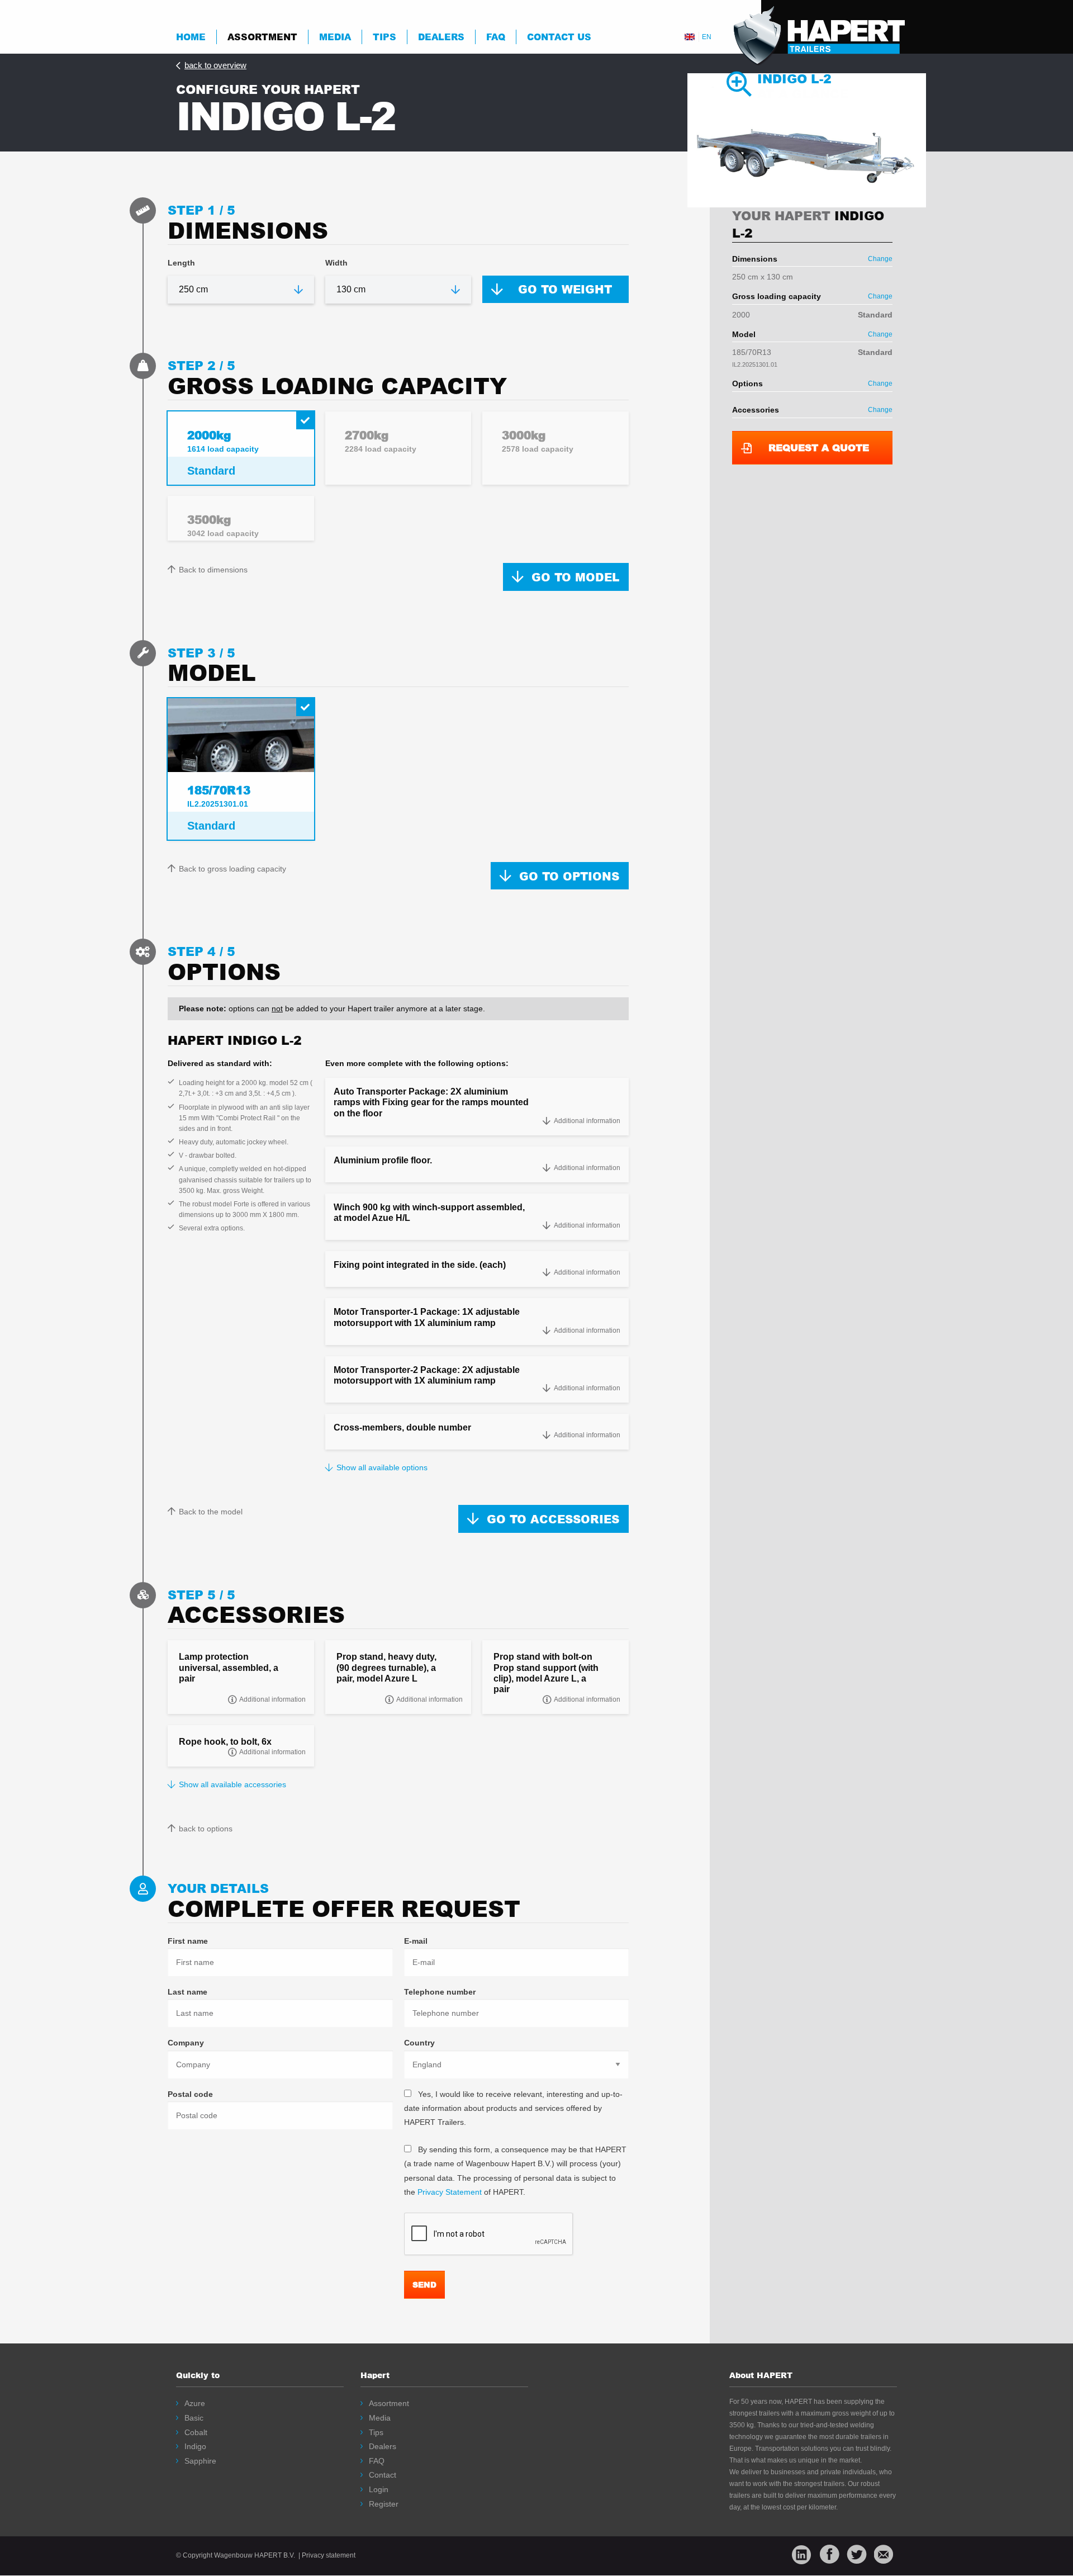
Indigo (195, 2446)
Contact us (559, 37)
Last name (187, 1992)
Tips (384, 37)
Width (336, 263)
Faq (496, 37)
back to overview (215, 65)
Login (379, 2489)
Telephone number (440, 1992)
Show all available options (382, 1467)
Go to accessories (553, 1519)
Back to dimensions (213, 570)
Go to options (569, 876)
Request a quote (819, 448)
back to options (206, 1829)
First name (188, 1941)
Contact (383, 2475)
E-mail (416, 1941)
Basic (194, 2418)
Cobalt (196, 2432)
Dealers (441, 37)
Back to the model (211, 1512)
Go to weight (565, 289)
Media (335, 37)
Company (186, 2043)
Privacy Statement (450, 2192)
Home (191, 37)
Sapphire (200, 2461)
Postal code (190, 2094)
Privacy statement (329, 2555)
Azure (195, 2403)
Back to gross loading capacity (232, 869)
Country (419, 2043)
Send (424, 2284)
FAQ (377, 2461)
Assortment (262, 37)
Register (384, 2504)
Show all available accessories (232, 1784)
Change (880, 259)
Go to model (575, 577)
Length (181, 263)
